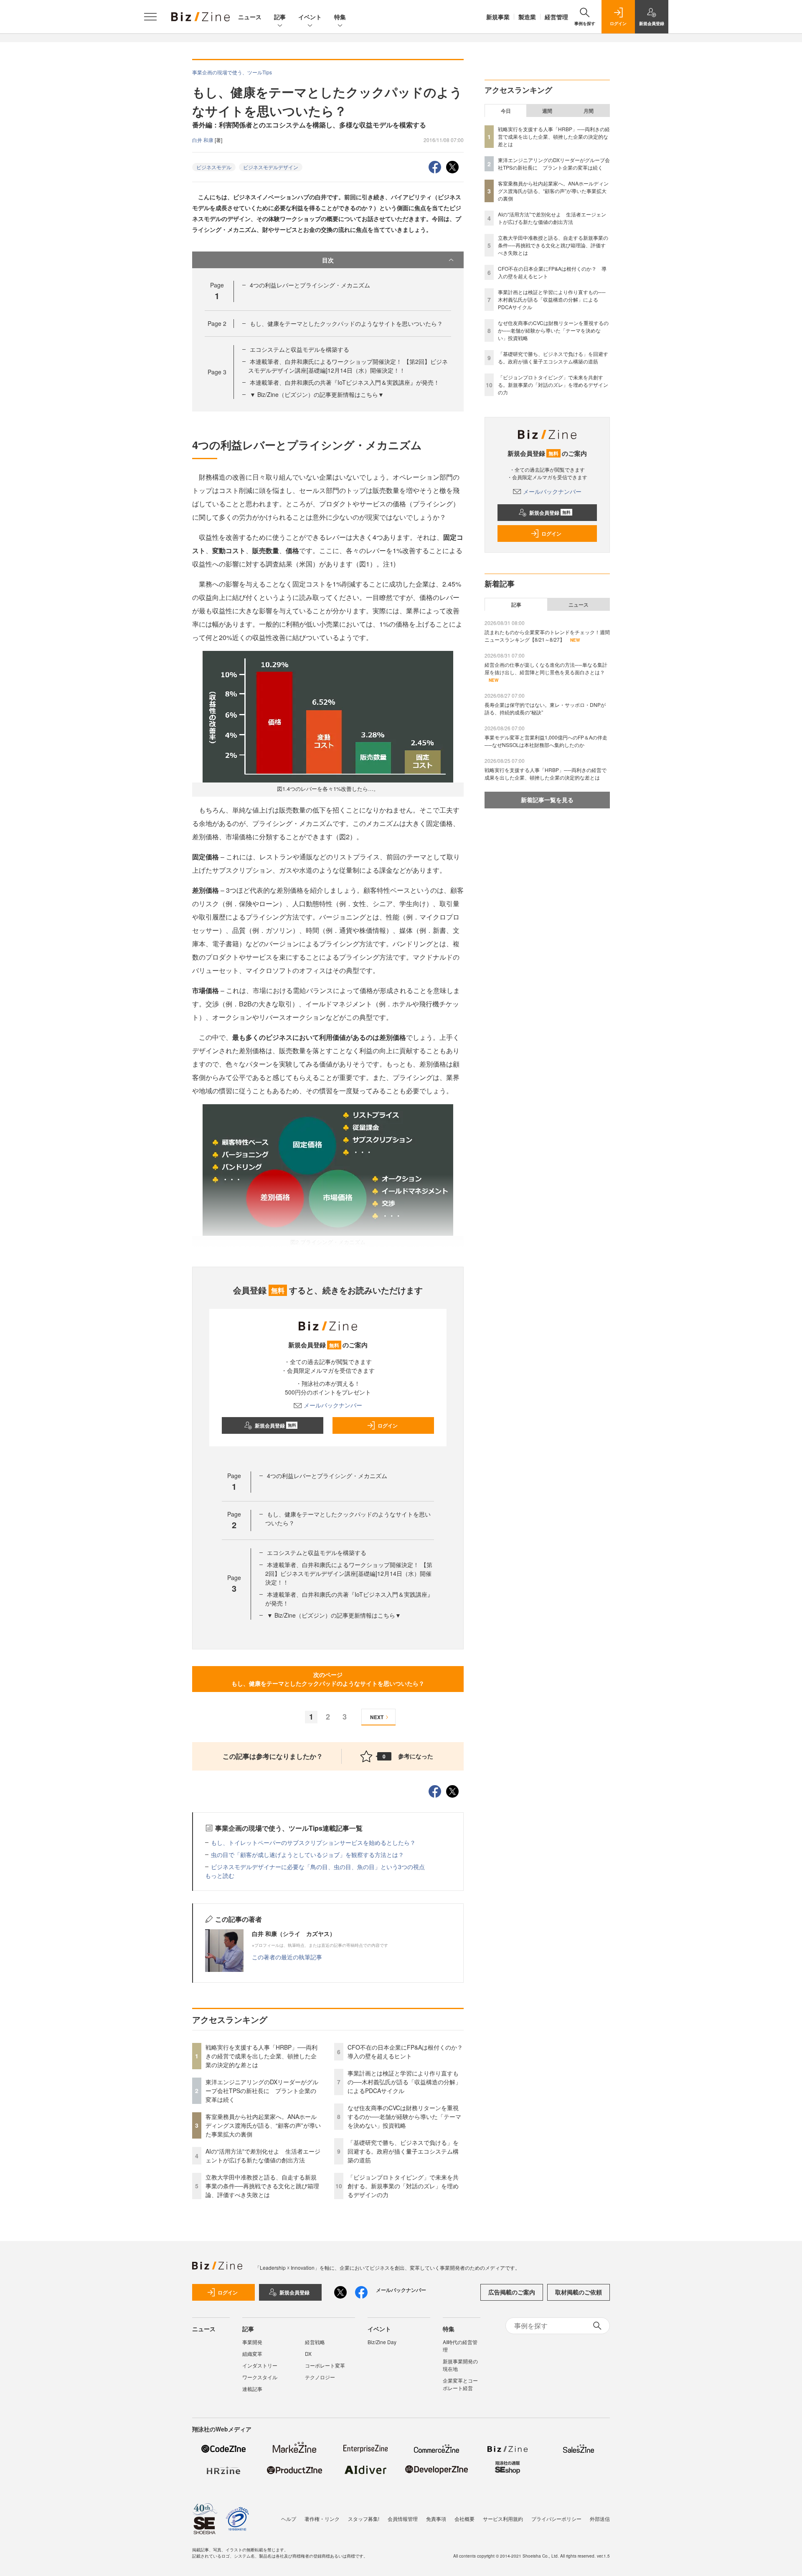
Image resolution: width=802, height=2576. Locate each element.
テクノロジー (320, 2377)
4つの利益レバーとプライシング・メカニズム (310, 285)
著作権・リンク (322, 2519)
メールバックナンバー (333, 1405)
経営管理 (556, 17)
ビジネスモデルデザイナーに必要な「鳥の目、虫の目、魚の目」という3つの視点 (318, 1867)
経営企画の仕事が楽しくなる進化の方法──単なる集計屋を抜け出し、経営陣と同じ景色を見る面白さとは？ (546, 668)
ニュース (250, 17)
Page (217, 323)
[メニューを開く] (150, 17)
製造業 (527, 17)
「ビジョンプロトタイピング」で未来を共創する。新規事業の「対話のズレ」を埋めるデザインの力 (403, 2186)
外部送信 (600, 2519)
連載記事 (252, 2389)
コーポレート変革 (325, 2365)
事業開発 (252, 2342)
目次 (328, 260)
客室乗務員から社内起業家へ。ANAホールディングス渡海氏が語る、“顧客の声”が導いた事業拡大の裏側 (263, 2125)
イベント (310, 17)
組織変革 (252, 2354)
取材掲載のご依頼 (579, 2292)
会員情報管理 (403, 2519)
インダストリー (260, 2365)
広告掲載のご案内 (512, 2292)
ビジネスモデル (214, 167)
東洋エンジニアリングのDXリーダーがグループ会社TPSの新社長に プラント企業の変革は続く (262, 2091)
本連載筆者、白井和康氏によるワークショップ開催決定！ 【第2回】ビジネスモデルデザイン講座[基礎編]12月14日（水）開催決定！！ (348, 366)
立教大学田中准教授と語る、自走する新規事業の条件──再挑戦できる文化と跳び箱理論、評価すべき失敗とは (262, 2186)
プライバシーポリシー (556, 2519)
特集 (340, 17)
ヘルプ (289, 2519)
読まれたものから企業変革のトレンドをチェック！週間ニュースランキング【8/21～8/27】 (547, 636)
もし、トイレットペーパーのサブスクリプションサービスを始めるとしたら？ (313, 1842)
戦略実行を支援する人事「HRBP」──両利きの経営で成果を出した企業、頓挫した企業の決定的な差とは (261, 2056)
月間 (589, 111)
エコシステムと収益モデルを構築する (299, 349)
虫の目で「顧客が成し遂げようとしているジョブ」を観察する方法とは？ (307, 1855)
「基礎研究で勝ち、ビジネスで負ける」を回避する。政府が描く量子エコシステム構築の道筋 (403, 2151)
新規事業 (498, 17)
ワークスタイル (260, 2377)
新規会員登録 (275, 1425)
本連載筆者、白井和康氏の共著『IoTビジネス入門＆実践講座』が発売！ (345, 382)
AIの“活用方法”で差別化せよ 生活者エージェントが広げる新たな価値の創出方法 (263, 2156)
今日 (506, 111)
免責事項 (436, 2519)
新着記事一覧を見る (547, 800)
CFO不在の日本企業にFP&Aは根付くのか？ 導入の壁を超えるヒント (408, 2051)
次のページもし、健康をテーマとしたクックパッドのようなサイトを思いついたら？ (328, 1679)
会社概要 (464, 2519)
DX (308, 2354)
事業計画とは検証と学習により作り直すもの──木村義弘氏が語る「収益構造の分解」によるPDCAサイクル (404, 2082)
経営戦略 (315, 2342)
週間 (547, 111)
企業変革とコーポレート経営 (460, 2384)
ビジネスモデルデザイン (271, 167)
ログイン (388, 1425)
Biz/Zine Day (382, 2342)
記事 (280, 17)
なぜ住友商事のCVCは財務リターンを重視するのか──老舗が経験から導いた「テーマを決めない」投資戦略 (404, 2116)
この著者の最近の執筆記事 (287, 1957)
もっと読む (220, 1875)
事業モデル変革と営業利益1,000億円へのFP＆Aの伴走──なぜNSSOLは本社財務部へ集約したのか (546, 741)
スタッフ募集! (364, 2519)
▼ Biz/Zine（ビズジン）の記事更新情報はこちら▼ (317, 394)
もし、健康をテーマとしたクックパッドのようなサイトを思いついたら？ (346, 323)
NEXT (377, 1717)
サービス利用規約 (503, 2519)
